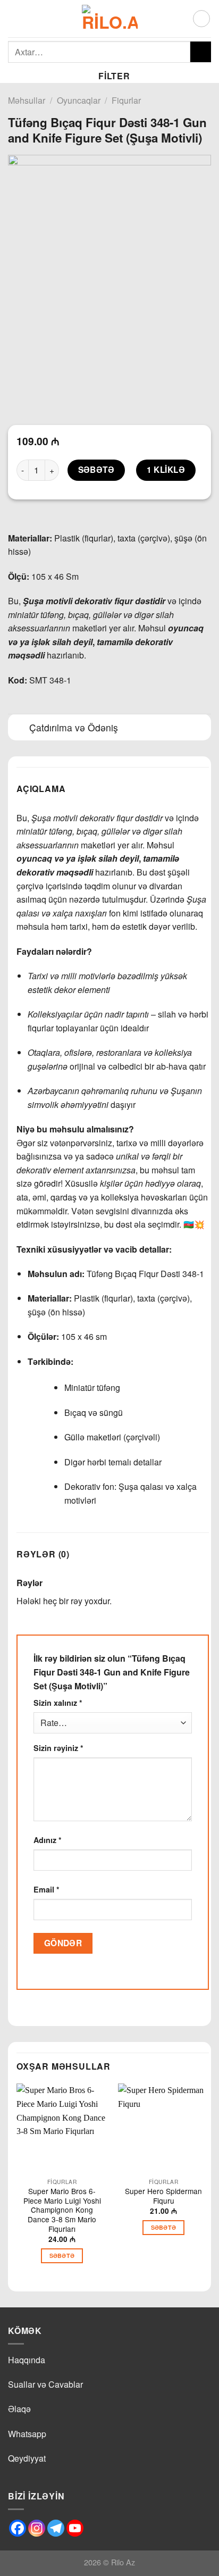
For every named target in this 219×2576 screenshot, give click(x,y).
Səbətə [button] (62, 2256)
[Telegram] (56, 2528)
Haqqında (27, 2360)
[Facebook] (18, 2528)
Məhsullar (27, 100)
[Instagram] (37, 2528)
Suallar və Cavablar (45, 2384)
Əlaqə (19, 2409)
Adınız (48, 1840)
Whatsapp (27, 2434)
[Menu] (14, 18)
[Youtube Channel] (75, 2528)
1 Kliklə (166, 470)
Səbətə (96, 470)
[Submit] (201, 52)
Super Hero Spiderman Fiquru (163, 2196)
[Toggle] (18, 728)
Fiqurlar (126, 100)
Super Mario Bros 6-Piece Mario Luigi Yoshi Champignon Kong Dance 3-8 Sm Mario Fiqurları (62, 2210)
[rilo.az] (110, 19)
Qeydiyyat (27, 2458)
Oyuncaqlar (79, 100)
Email (47, 1889)
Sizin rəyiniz (58, 1748)
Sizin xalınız (58, 1703)
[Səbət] (201, 19)
